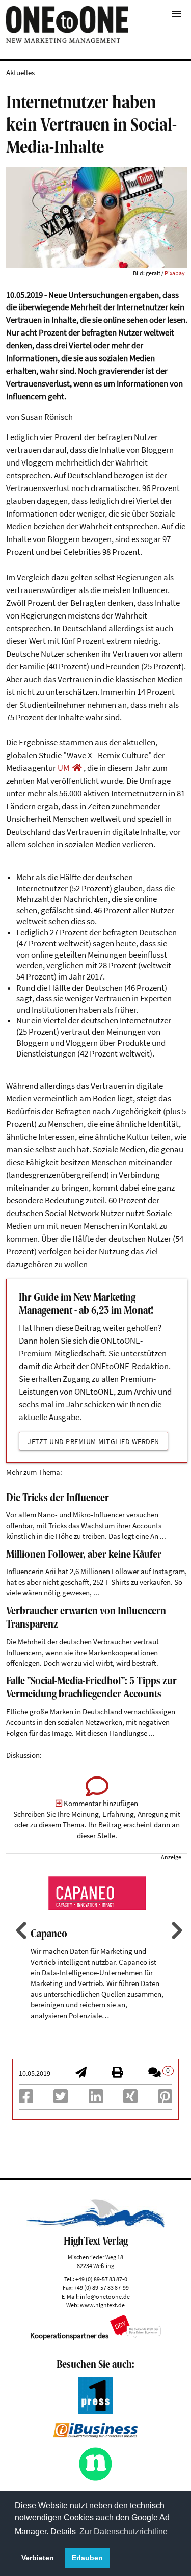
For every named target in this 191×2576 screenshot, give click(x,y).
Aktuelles (20, 73)
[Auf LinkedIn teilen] (96, 2100)
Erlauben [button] (87, 2558)
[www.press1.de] (96, 2411)
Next (176, 1930)
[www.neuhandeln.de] (96, 2478)
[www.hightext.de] (95, 2225)
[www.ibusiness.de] (95, 2435)
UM (63, 768)
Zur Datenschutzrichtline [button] (124, 2531)
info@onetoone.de (105, 2296)
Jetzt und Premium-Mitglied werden (93, 1441)
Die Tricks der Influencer (58, 1499)
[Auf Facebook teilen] (26, 2100)
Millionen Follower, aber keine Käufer (84, 1555)
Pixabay (175, 273)
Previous (20, 1930)
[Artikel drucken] (117, 2073)
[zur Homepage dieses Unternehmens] (77, 768)
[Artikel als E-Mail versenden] (81, 2073)
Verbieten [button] (38, 2558)
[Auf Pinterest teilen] (165, 2100)
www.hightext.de (102, 2305)
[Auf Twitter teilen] (61, 2100)
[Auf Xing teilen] (130, 2100)
